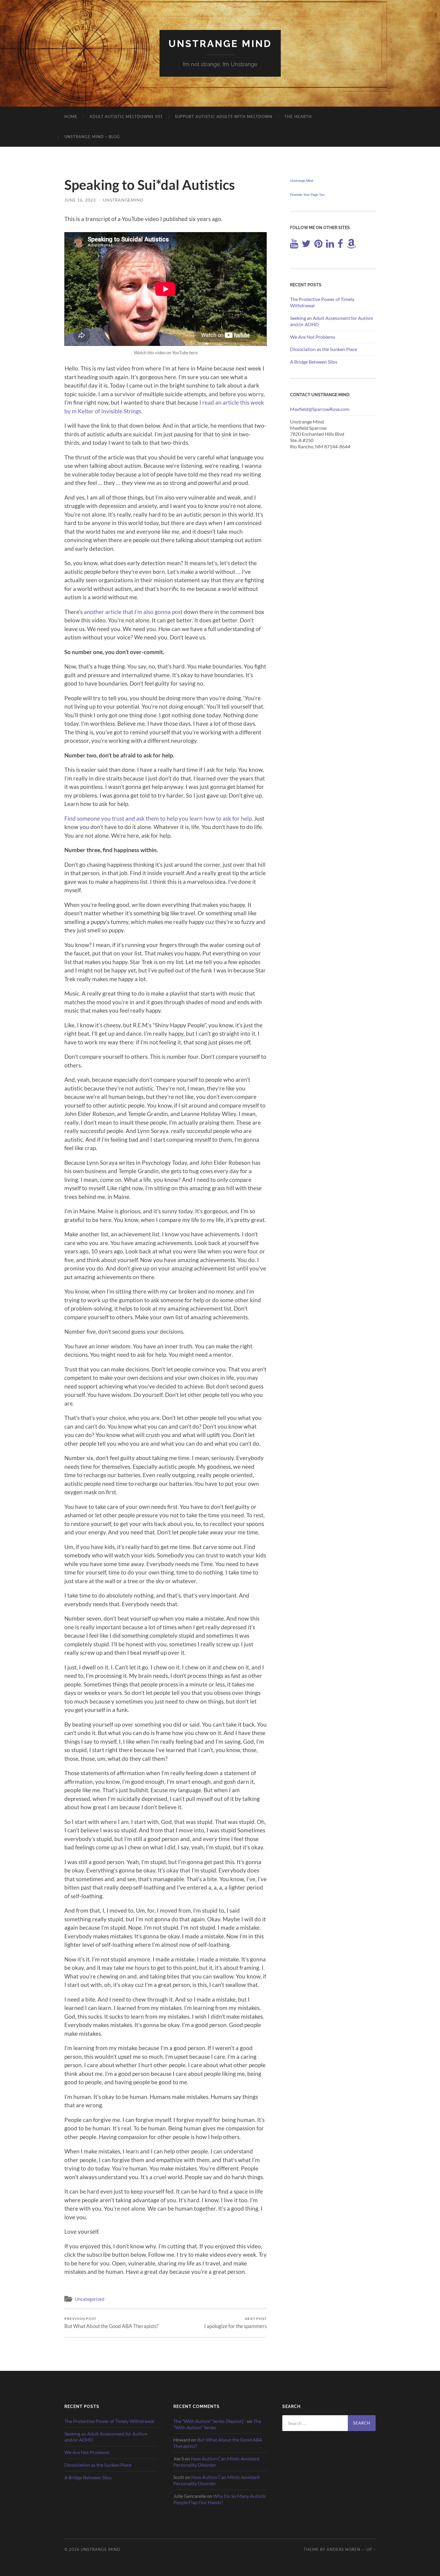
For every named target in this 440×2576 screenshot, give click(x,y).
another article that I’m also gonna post (133, 612)
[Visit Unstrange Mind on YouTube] (294, 245)
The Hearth (298, 117)
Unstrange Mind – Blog (92, 137)
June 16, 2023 (80, 200)
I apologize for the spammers (235, 2323)
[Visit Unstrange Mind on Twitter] (306, 245)
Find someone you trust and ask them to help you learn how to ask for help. (159, 818)
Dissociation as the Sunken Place (324, 349)
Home (71, 117)
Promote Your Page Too (307, 195)
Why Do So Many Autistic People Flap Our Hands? (220, 2499)
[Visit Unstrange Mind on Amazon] (351, 245)
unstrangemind (123, 200)
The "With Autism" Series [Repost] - (210, 2421)
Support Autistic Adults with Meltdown (224, 117)
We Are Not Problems (313, 337)
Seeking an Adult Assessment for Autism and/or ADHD (331, 321)
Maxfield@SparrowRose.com (320, 409)
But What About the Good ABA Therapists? (111, 2323)
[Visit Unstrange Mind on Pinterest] (318, 245)
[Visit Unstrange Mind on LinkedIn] (330, 245)
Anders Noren (343, 2549)
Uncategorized (90, 2299)
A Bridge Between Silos (314, 362)
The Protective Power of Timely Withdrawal (322, 302)
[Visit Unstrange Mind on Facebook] (340, 245)
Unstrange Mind (220, 44)
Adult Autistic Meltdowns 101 (126, 117)
